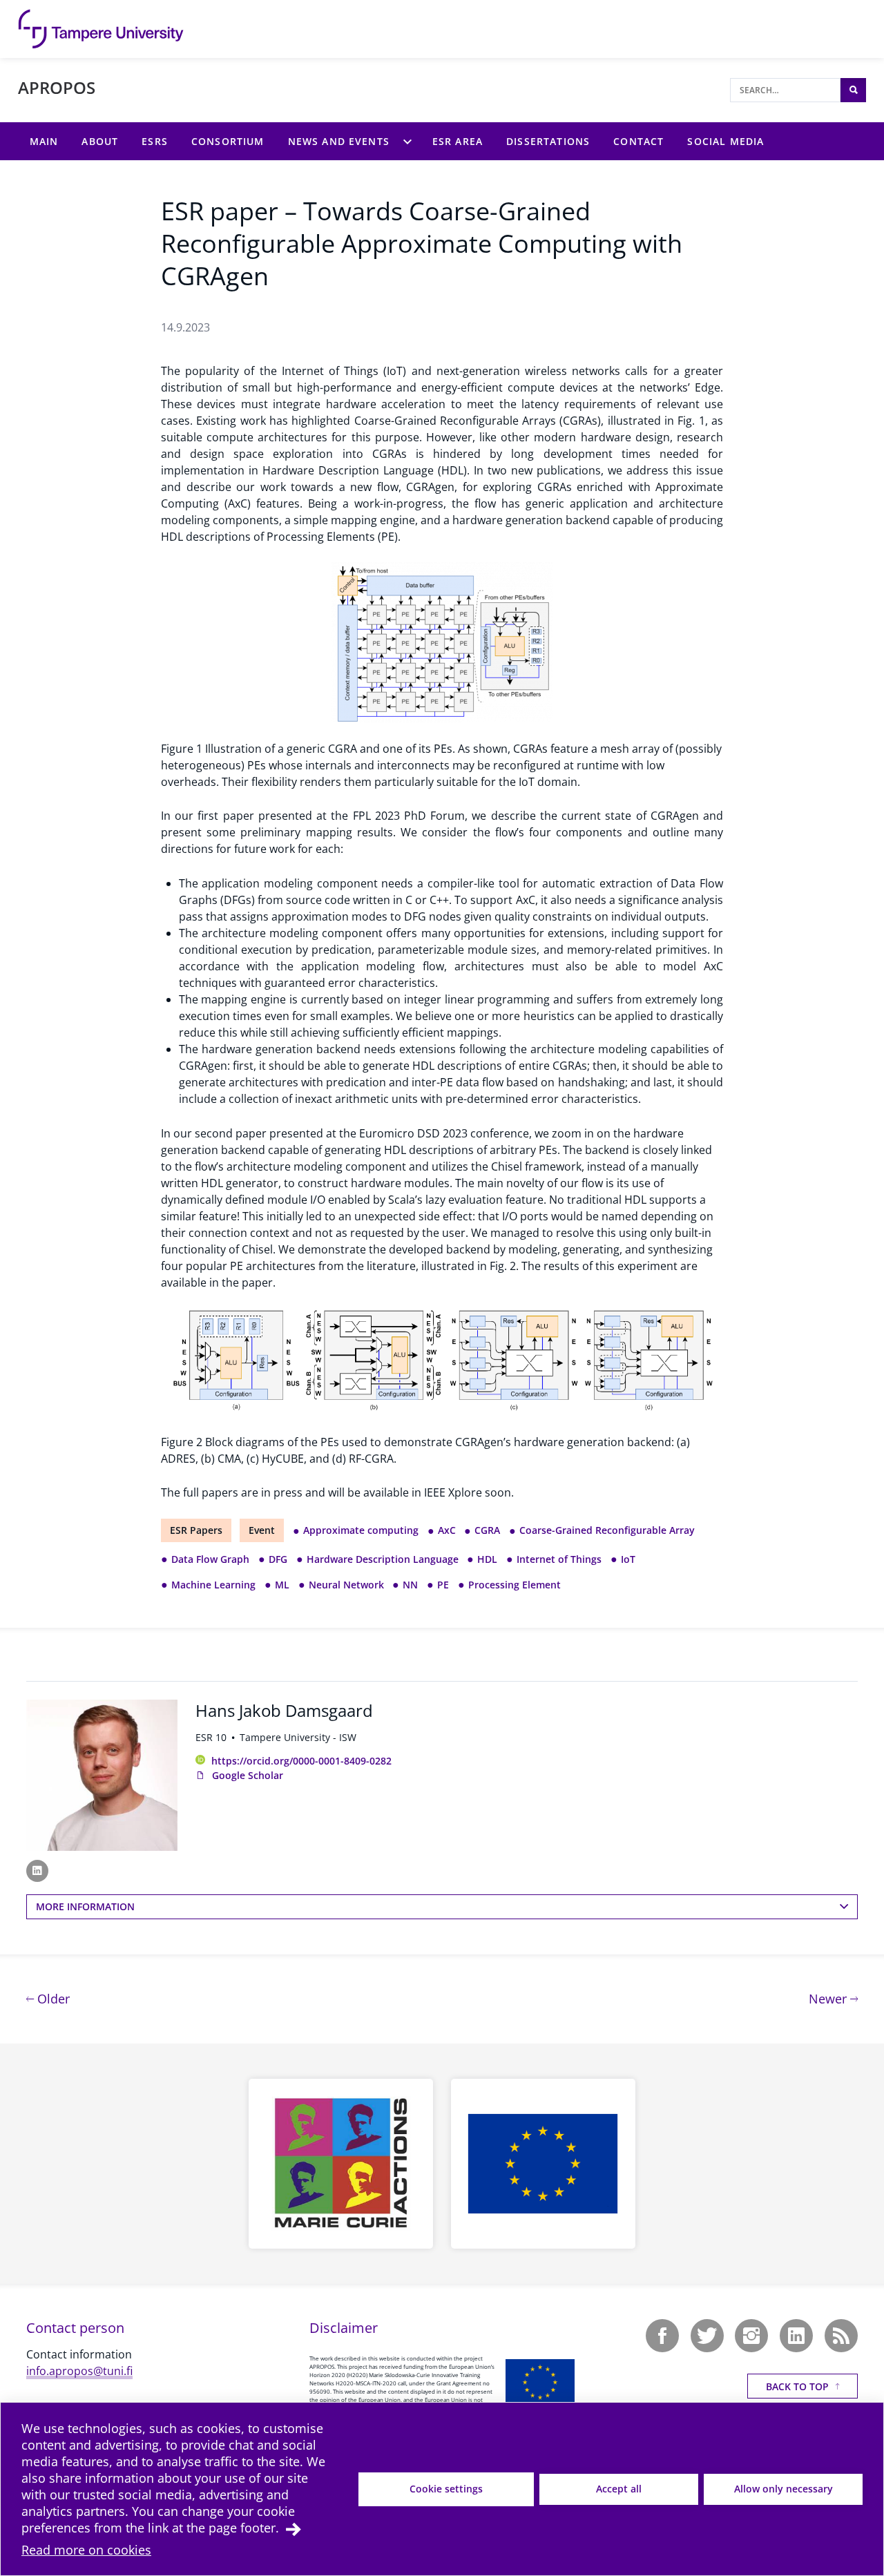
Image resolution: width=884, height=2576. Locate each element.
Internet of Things (559, 1559)
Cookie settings (446, 2489)
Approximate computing (361, 1530)
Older (52, 1998)
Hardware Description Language (383, 1559)
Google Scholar (248, 1775)
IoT (628, 1559)
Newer (833, 1998)
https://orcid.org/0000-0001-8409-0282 (301, 1761)
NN (410, 1585)
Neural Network (346, 1585)
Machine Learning (213, 1585)
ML (282, 1585)
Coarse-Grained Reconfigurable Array (607, 1530)
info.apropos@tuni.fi (79, 2371)
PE (443, 1585)
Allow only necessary (784, 2489)
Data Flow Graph (210, 1559)
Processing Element (515, 1585)
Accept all (619, 2489)
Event (262, 1530)
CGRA (487, 1530)
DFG (278, 1559)
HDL (487, 1559)
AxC (447, 1530)
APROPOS (57, 87)
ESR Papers (196, 1530)
